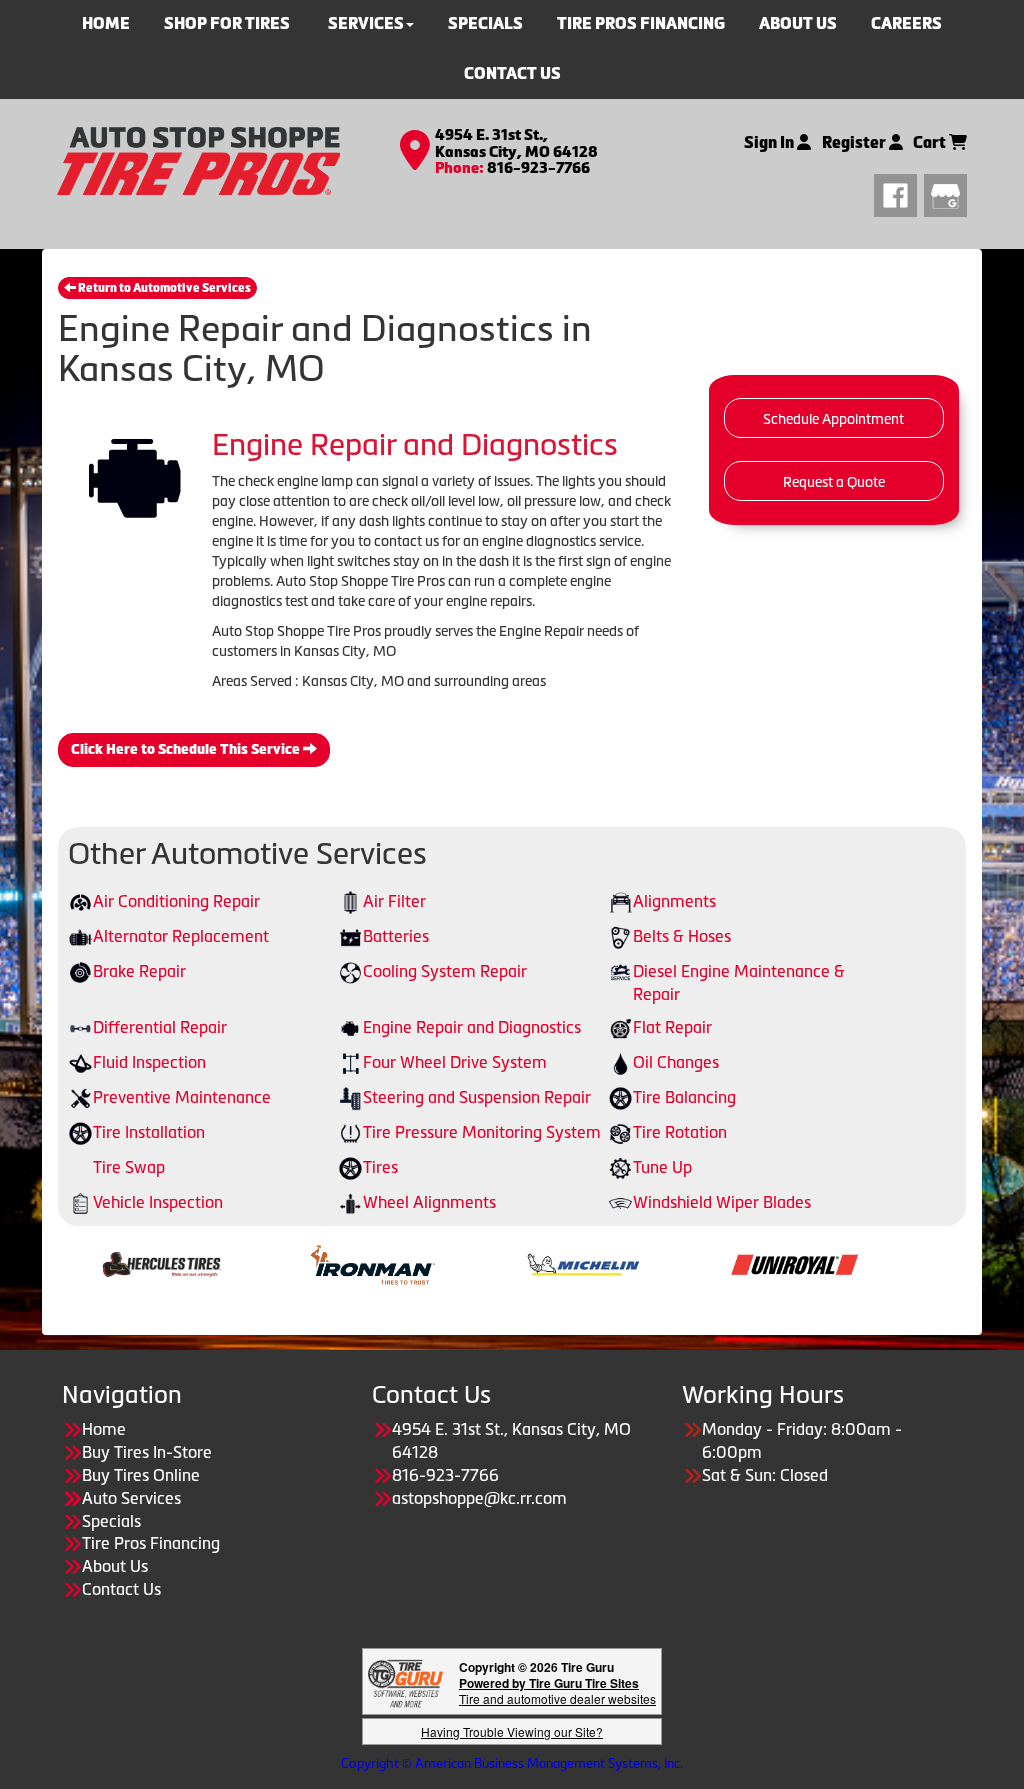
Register (855, 142)
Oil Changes (676, 1062)
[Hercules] (110, 1263)
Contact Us (512, 73)
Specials (111, 1521)
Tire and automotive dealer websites (557, 1690)
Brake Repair (139, 971)
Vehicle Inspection (158, 1202)
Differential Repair (160, 1027)
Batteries (396, 936)
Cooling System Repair (445, 971)
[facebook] (899, 193)
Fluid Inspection (149, 1062)
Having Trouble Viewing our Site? (512, 1731)
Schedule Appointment (833, 419)
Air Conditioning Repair (176, 901)
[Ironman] (321, 1263)
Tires (380, 1167)
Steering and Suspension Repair (477, 1097)
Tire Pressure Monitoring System (482, 1132)
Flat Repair (672, 1027)
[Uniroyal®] (743, 1263)
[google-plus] (945, 193)
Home (104, 1429)
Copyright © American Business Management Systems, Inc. (512, 1763)
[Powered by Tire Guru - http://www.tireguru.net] (405, 1681)
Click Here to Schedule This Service (187, 749)
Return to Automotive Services (163, 288)
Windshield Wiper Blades (722, 1202)
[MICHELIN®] (532, 1263)
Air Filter (394, 901)
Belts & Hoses (682, 936)
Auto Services (131, 1498)
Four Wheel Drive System (455, 1062)
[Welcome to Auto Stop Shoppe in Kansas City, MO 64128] (198, 159)
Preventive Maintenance (182, 1097)
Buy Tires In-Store (147, 1452)
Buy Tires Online (141, 1475)
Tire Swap (129, 1167)
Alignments (674, 901)
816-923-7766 (538, 168)
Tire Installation (149, 1132)
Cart (931, 142)
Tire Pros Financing (151, 1543)
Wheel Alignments (429, 1202)
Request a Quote (834, 482)
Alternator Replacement (181, 936)
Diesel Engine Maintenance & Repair (739, 982)
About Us (115, 1566)
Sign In (770, 142)
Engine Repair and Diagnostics (472, 1027)
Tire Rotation (680, 1132)
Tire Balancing (684, 1097)
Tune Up (662, 1167)
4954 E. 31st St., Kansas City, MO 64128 (516, 143)
